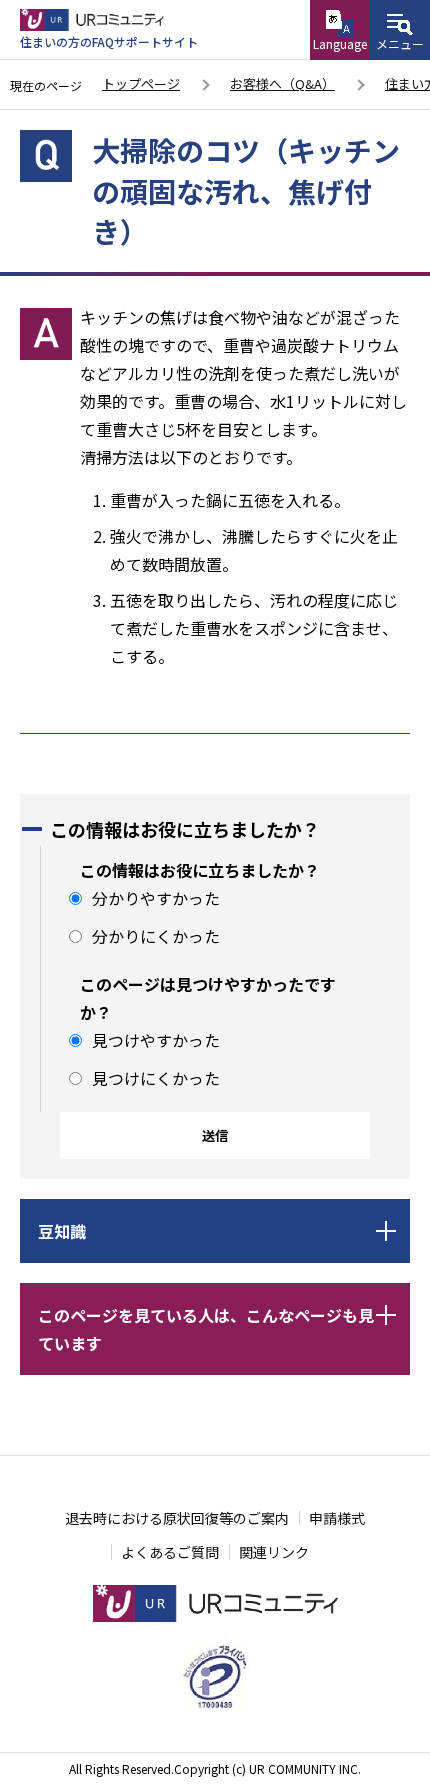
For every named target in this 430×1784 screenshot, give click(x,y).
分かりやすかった (156, 898)
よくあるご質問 (170, 1552)
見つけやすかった (156, 1040)
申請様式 (337, 1518)
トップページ (141, 83)
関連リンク (274, 1552)
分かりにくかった (156, 936)
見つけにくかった (156, 1078)
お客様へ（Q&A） (282, 83)
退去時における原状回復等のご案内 (177, 1518)
